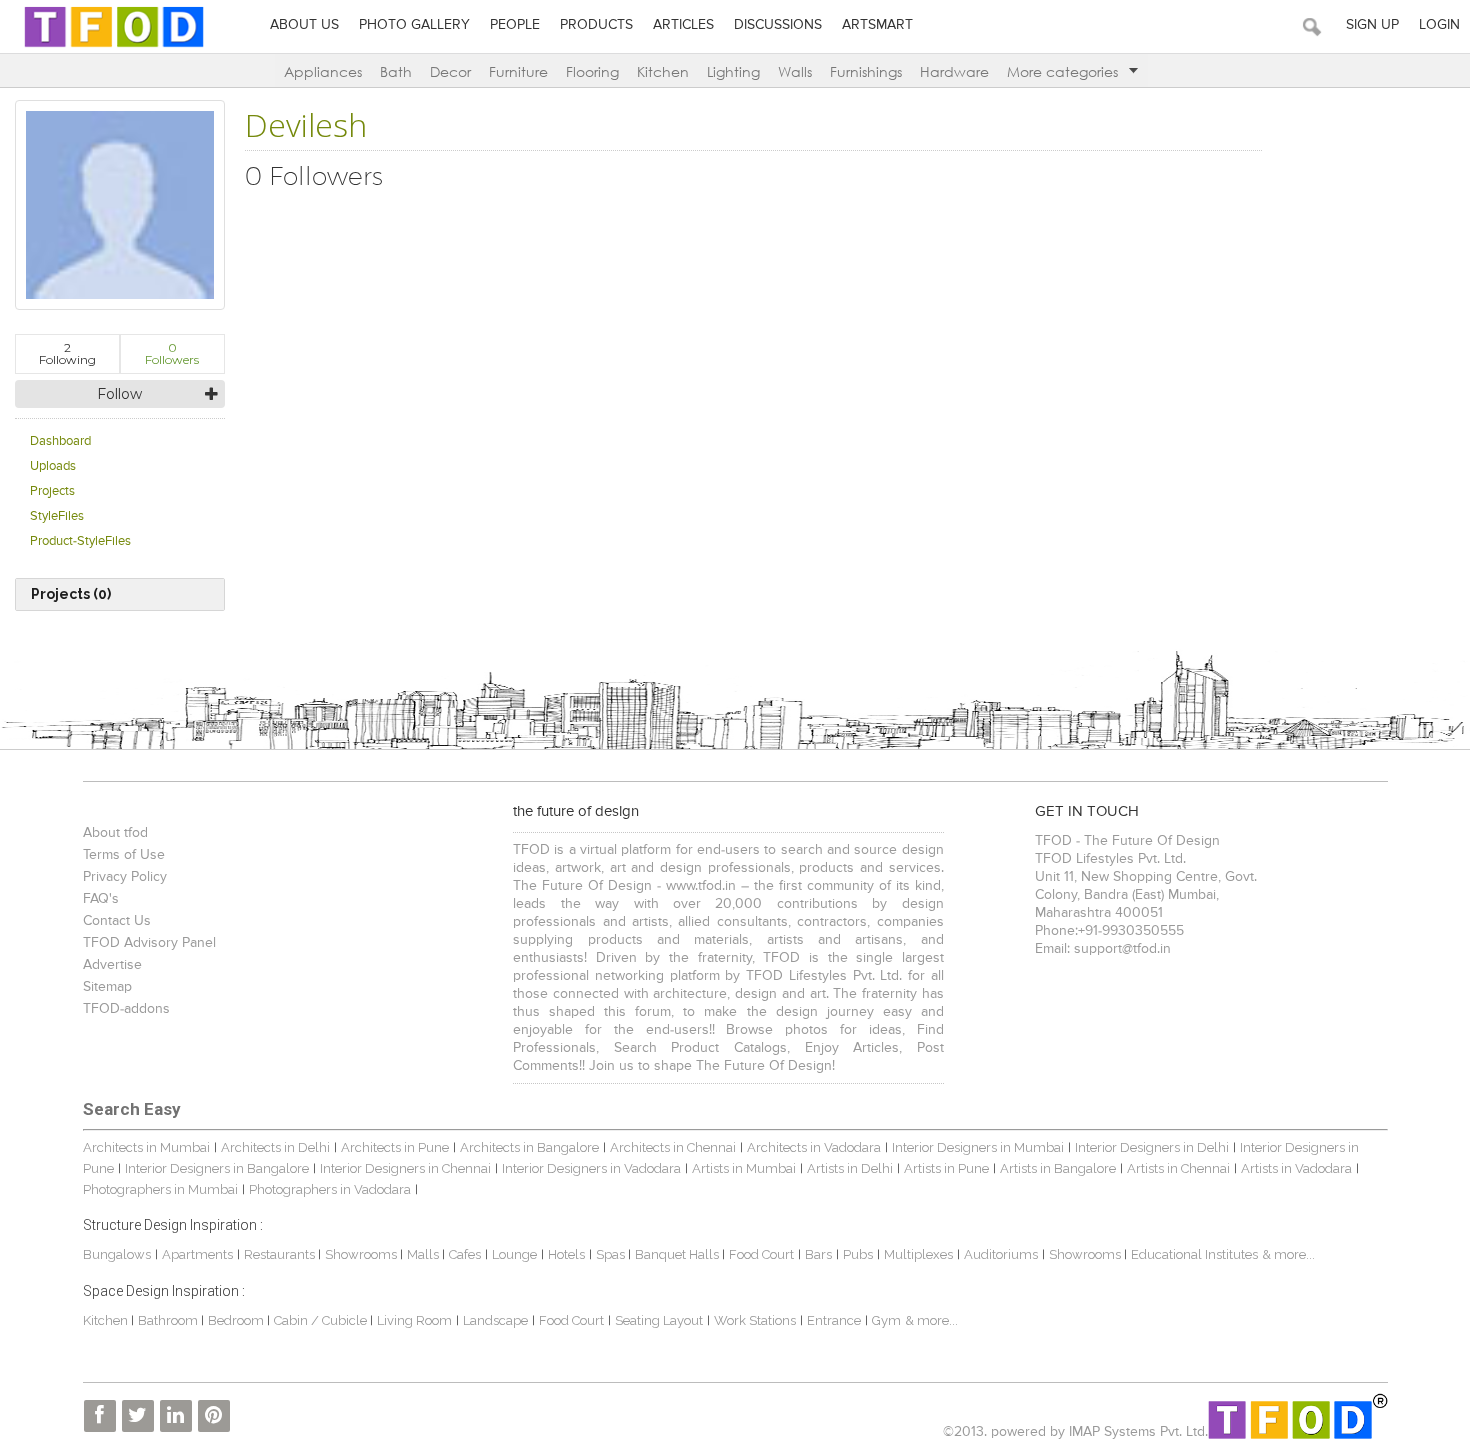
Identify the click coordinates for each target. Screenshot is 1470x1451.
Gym (886, 1320)
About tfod (115, 833)
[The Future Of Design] (114, 46)
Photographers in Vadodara (330, 1189)
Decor (450, 71)
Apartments (197, 1254)
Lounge (514, 1254)
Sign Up (1372, 25)
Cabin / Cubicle (322, 1320)
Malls (424, 1254)
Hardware (954, 71)
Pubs (858, 1254)
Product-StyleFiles (80, 541)
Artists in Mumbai (744, 1168)
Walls (795, 71)
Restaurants (281, 1254)
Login (1439, 25)
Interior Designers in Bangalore (217, 1168)
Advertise (112, 965)
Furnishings (866, 71)
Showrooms (362, 1254)
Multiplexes (918, 1254)
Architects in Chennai (673, 1147)
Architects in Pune (395, 1147)
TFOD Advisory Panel (149, 943)
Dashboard (60, 441)
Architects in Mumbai (146, 1147)
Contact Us (117, 921)
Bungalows (117, 1254)
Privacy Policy (125, 877)
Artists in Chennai (1178, 1168)
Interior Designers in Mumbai (978, 1147)
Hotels (566, 1254)
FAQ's (101, 899)
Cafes (465, 1254)
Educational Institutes (1194, 1254)
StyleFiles (57, 516)
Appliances (323, 71)
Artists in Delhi (850, 1168)
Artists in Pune (946, 1168)
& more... (1288, 1254)
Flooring (592, 71)
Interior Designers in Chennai (405, 1168)
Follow (119, 394)
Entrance (834, 1320)
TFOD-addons (126, 1009)
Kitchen (663, 71)
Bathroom (169, 1320)
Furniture (518, 71)
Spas (612, 1254)
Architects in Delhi (275, 1147)
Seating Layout (659, 1320)
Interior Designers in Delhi (1152, 1147)
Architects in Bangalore (529, 1147)
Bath (396, 71)
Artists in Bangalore (1058, 1168)
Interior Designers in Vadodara (591, 1168)
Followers (172, 353)
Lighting (733, 71)
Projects (52, 491)
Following (67, 353)
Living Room (414, 1320)
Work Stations (755, 1320)
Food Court (761, 1254)
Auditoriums (1001, 1254)
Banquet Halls (678, 1254)
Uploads (53, 466)
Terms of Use (124, 855)
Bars (818, 1254)
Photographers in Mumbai (160, 1189)
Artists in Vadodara (1296, 1168)
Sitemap (107, 987)
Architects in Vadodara (814, 1147)
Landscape (495, 1320)
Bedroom (237, 1320)
